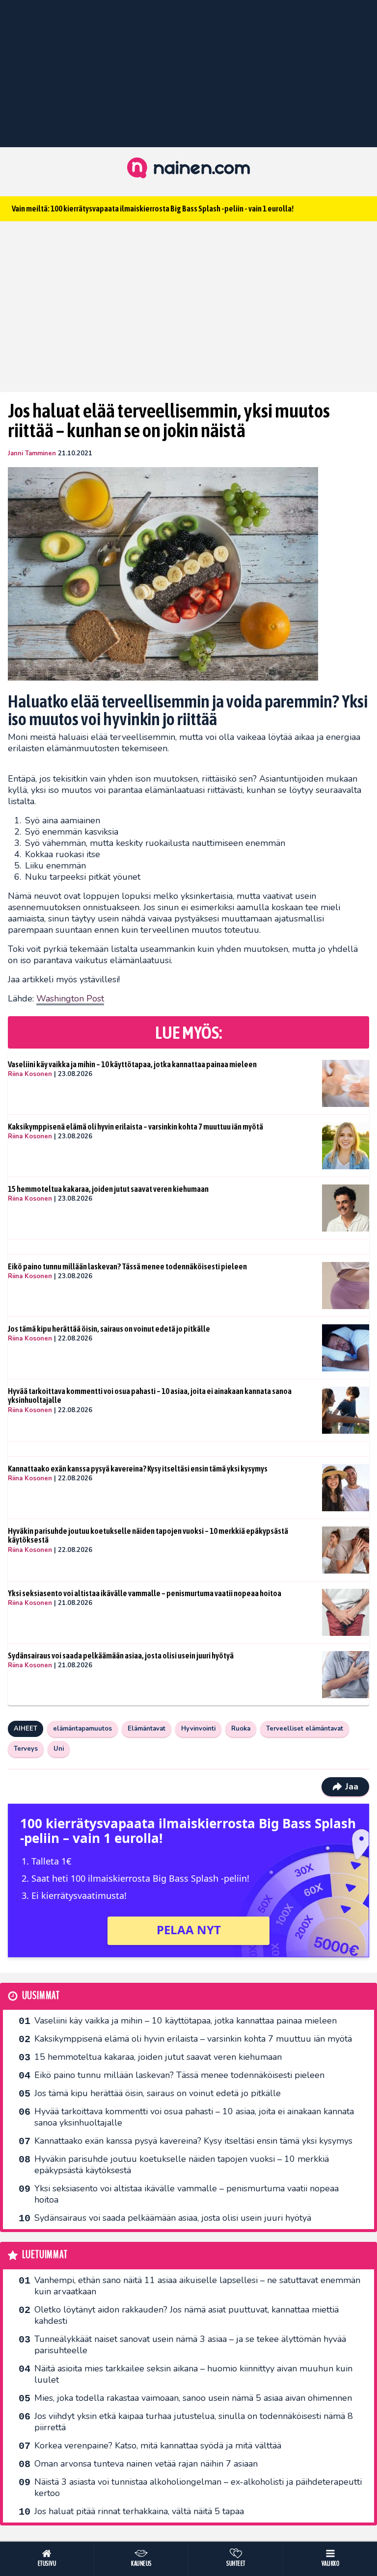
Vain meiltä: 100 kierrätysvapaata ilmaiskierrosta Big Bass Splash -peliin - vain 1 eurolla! (153, 209)
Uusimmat (41, 1996)
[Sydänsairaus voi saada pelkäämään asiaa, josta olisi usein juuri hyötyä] (346, 1675)
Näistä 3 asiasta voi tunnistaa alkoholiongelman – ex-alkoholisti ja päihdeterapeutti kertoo (198, 2487)
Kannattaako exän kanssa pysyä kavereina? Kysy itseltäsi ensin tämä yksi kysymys (138, 1469)
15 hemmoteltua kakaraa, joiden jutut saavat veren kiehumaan (108, 1189)
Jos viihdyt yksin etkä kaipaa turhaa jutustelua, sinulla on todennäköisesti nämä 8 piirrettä (194, 2422)
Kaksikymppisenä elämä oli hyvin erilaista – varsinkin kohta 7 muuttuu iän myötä (135, 1127)
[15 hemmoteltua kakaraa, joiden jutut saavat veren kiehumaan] (346, 1208)
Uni (59, 1749)
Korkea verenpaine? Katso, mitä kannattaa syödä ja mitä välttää (158, 2445)
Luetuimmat (45, 2255)
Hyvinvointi (198, 1729)
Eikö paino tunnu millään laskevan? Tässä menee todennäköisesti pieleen (127, 1266)
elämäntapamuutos (82, 1729)
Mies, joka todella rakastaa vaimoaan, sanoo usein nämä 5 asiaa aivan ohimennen (193, 2398)
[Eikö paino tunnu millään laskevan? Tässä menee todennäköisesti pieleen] (346, 1286)
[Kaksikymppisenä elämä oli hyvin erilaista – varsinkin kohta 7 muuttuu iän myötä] (346, 1146)
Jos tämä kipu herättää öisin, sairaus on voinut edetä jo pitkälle (109, 1329)
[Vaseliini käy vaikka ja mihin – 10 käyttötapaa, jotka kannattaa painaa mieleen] (346, 1083)
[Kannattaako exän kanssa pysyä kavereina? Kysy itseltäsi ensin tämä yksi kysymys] (346, 1488)
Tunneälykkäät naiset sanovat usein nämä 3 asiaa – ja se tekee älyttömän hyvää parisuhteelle (190, 2345)
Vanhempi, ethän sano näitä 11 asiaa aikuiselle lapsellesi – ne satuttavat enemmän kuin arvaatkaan (197, 2286)
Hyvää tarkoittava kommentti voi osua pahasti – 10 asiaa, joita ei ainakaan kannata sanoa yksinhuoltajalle (150, 1396)
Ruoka (241, 1729)
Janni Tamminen (32, 453)
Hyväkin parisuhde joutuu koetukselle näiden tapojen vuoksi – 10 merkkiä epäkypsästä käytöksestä (148, 1536)
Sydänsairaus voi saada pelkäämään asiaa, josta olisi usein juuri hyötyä (121, 1656)
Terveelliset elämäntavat (305, 1729)
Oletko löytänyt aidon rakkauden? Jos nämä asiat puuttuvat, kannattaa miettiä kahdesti (187, 2315)
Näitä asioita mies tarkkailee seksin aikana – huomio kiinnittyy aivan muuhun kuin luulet (193, 2374)
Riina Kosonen (30, 1074)
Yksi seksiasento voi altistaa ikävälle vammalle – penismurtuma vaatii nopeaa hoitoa (145, 1593)
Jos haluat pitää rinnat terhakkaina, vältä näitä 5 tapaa (139, 2511)
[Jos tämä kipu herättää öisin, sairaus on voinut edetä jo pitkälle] (346, 1348)
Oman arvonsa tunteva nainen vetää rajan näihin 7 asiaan (146, 2464)
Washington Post (70, 999)
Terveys (26, 1749)
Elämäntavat (147, 1729)
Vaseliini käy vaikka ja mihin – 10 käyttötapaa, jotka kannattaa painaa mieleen (132, 1064)
